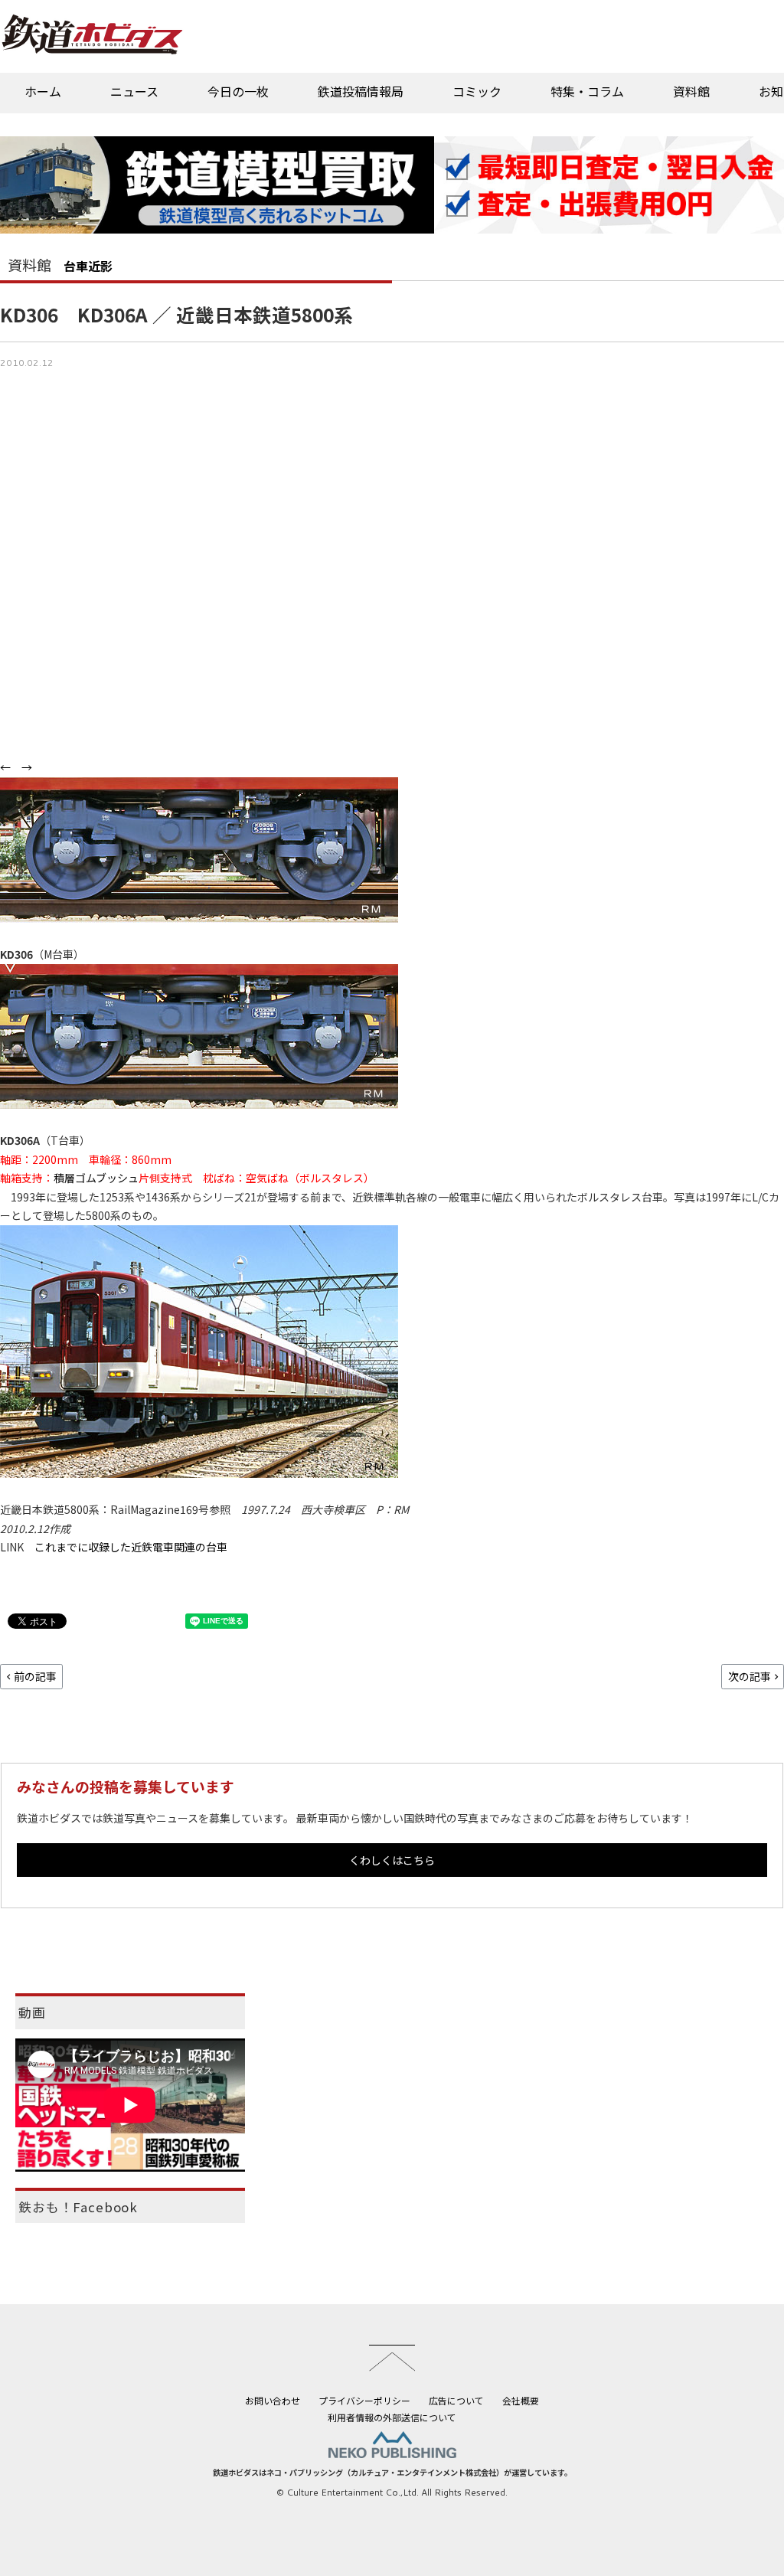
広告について (456, 2400)
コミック (477, 91)
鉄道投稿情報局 (361, 91)
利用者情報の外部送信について (392, 2417)
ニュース (134, 91)
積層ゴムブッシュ (96, 1178)
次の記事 (750, 1676)
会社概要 (521, 2400)
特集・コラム (587, 91)
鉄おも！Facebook (78, 2207)
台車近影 (88, 266)
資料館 (691, 91)
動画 (32, 2012)
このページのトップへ (392, 2358)
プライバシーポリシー (364, 2400)
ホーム (43, 91)
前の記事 (35, 1676)
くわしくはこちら (392, 1860)
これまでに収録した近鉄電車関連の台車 (131, 1547)
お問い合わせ (273, 2400)
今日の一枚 (238, 91)
